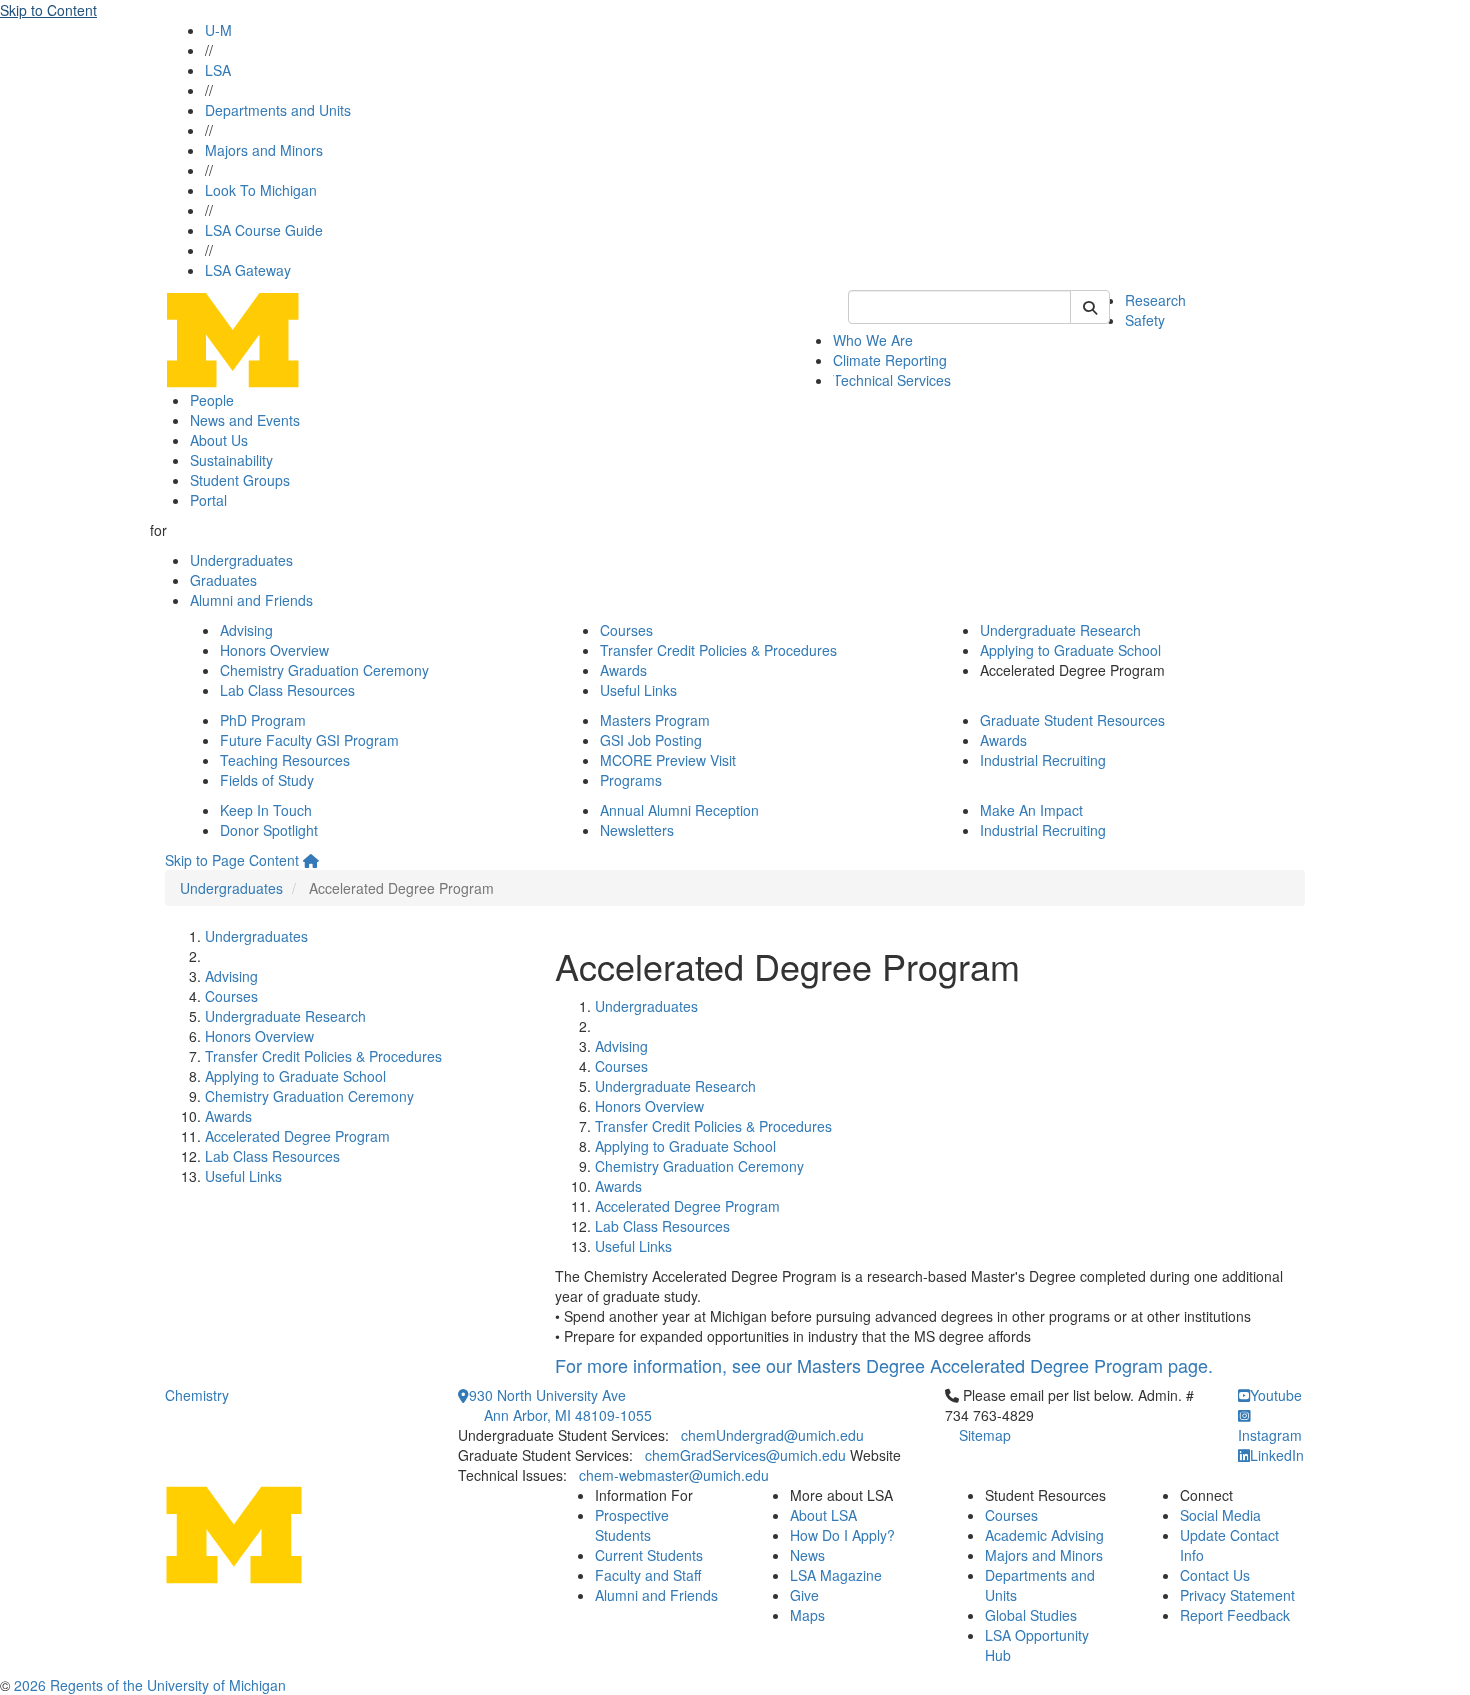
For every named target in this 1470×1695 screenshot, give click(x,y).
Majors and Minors (264, 150)
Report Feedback (1235, 1615)
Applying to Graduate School (1070, 650)
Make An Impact (1031, 810)
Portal (208, 500)
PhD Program (263, 720)
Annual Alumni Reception (679, 810)
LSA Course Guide (264, 230)
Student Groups (240, 480)
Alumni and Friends (251, 600)
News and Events (245, 420)
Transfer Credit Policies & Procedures (718, 650)
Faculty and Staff (648, 1575)
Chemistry (197, 1395)
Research (1155, 300)
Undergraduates (241, 560)
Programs (631, 780)
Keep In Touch (266, 810)
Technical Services (892, 380)
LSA (218, 70)
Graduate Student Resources (1072, 720)
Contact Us (1215, 1575)
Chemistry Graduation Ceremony (324, 670)
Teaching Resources (285, 760)
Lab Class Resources (287, 690)
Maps (807, 1615)
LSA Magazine (836, 1575)
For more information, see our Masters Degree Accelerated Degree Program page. (884, 1365)
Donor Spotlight (269, 830)
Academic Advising (1044, 1535)
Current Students (649, 1555)
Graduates (223, 580)
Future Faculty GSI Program (309, 740)
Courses (626, 630)
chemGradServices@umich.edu (745, 1455)
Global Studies (1031, 1615)
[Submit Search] (1090, 307)
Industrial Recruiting (1043, 760)
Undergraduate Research (1060, 630)
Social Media (1220, 1515)
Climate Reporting (890, 360)
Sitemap (985, 1435)
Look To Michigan (261, 190)
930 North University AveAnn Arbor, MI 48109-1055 (560, 1405)
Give (804, 1595)
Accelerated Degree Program (297, 1136)
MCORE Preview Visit (668, 760)
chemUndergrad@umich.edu (772, 1435)
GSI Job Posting (651, 740)
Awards (623, 670)
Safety (1145, 320)
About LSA (823, 1515)
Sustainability (231, 460)
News (807, 1555)
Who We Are (873, 340)
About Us (219, 440)
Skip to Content (48, 10)
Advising (246, 630)
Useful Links (638, 690)
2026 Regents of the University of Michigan (150, 1685)
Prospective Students (632, 1525)
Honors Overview (274, 650)
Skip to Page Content (232, 860)
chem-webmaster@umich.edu (674, 1475)
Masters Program (655, 720)
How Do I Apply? (842, 1535)
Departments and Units (278, 110)
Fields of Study (267, 780)
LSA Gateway (248, 270)
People (212, 400)
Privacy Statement (1237, 1595)
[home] (311, 860)
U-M (218, 30)
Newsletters (637, 830)
